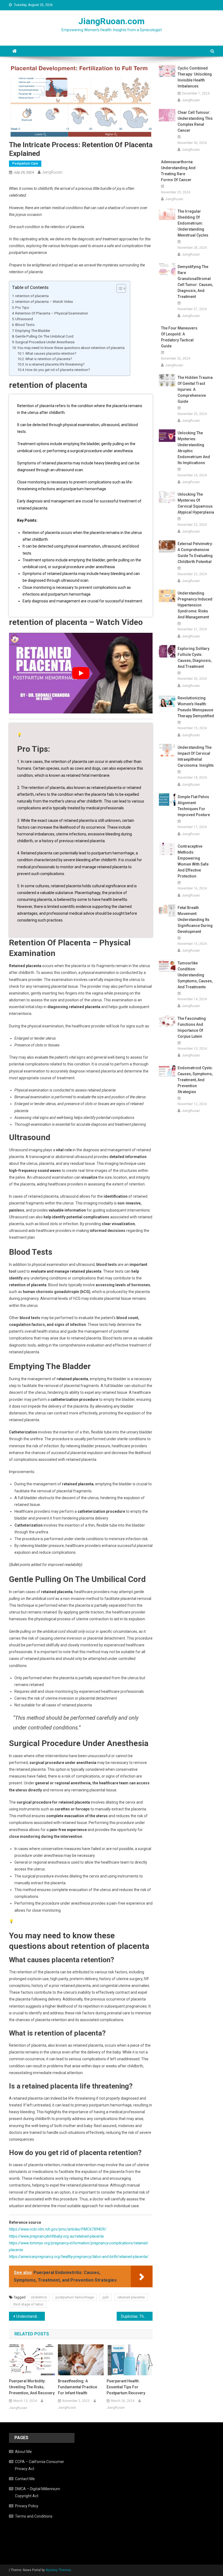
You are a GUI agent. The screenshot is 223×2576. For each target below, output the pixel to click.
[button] (118, 288)
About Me (23, 2452)
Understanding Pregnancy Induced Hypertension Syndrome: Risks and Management (195, 605)
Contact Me (25, 2479)
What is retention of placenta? (49, 359)
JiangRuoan (52, 172)
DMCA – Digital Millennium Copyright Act (38, 2492)
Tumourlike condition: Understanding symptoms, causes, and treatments (195, 975)
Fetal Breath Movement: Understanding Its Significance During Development (195, 920)
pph (106, 2297)
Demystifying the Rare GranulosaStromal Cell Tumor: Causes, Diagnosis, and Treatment (195, 282)
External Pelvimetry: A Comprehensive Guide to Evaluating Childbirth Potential (195, 553)
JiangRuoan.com (112, 21)
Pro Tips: (22, 308)
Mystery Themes (58, 2570)
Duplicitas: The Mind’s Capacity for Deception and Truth (137, 2316)
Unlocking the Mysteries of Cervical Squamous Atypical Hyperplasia (196, 503)
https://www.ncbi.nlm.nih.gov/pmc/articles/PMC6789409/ (58, 2229)
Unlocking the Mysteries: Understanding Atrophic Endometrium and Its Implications (194, 448)
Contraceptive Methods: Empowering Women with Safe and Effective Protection (193, 861)
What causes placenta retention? (51, 353)
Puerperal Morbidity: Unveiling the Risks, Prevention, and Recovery (32, 2387)
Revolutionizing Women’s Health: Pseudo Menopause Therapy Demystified (196, 707)
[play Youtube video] (81, 673)
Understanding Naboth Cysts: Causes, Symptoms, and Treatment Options (30, 2316)
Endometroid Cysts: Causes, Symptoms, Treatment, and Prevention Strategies (195, 1080)
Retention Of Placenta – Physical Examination (52, 313)
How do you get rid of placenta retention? (58, 370)
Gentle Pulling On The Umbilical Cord (44, 336)
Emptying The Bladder (33, 331)
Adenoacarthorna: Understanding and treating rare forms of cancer (178, 171)
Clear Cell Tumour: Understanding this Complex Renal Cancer (195, 121)
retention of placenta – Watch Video (44, 302)
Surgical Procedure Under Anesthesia (45, 342)
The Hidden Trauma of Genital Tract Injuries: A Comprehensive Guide (195, 389)
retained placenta (131, 2297)
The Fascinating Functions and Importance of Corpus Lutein (192, 1027)
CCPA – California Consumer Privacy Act (40, 2465)
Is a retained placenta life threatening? (55, 364)
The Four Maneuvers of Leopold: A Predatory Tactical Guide (179, 337)
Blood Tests (25, 325)
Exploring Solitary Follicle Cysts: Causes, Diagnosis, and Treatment (195, 658)
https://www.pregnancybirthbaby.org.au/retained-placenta (56, 2236)
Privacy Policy (27, 2506)
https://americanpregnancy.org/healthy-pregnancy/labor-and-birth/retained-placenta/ (79, 2257)
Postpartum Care (25, 163)
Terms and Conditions (34, 2516)
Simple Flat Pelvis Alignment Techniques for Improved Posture (194, 806)
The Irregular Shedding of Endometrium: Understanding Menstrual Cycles (193, 223)
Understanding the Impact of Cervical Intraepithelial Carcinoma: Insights (196, 756)
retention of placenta (32, 296)
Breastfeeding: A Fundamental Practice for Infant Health (78, 2387)
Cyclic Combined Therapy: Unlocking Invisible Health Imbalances (195, 77)
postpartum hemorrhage (75, 2297)
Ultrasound (24, 319)
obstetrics (39, 2297)
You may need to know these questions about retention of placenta (71, 348)
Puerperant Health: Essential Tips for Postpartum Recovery (126, 2387)
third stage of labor (28, 2304)
